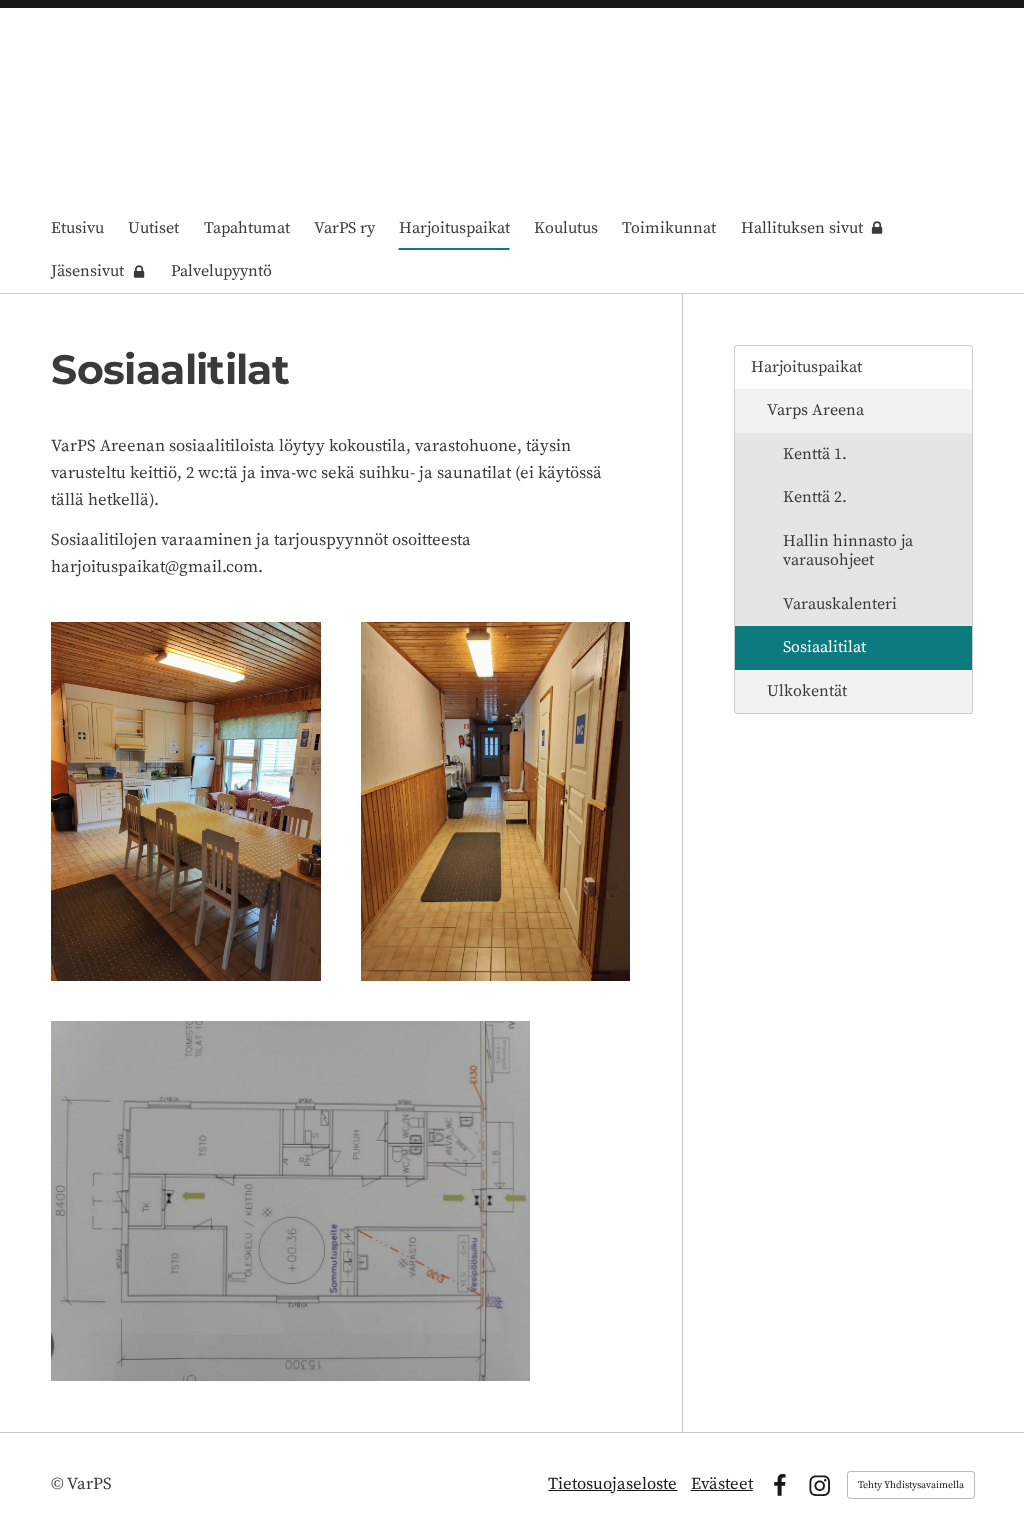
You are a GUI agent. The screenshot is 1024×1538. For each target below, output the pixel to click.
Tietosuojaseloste (612, 1484)
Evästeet (722, 1484)
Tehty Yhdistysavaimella (911, 1485)
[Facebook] (779, 1485)
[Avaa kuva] (186, 801)
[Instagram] (819, 1485)
